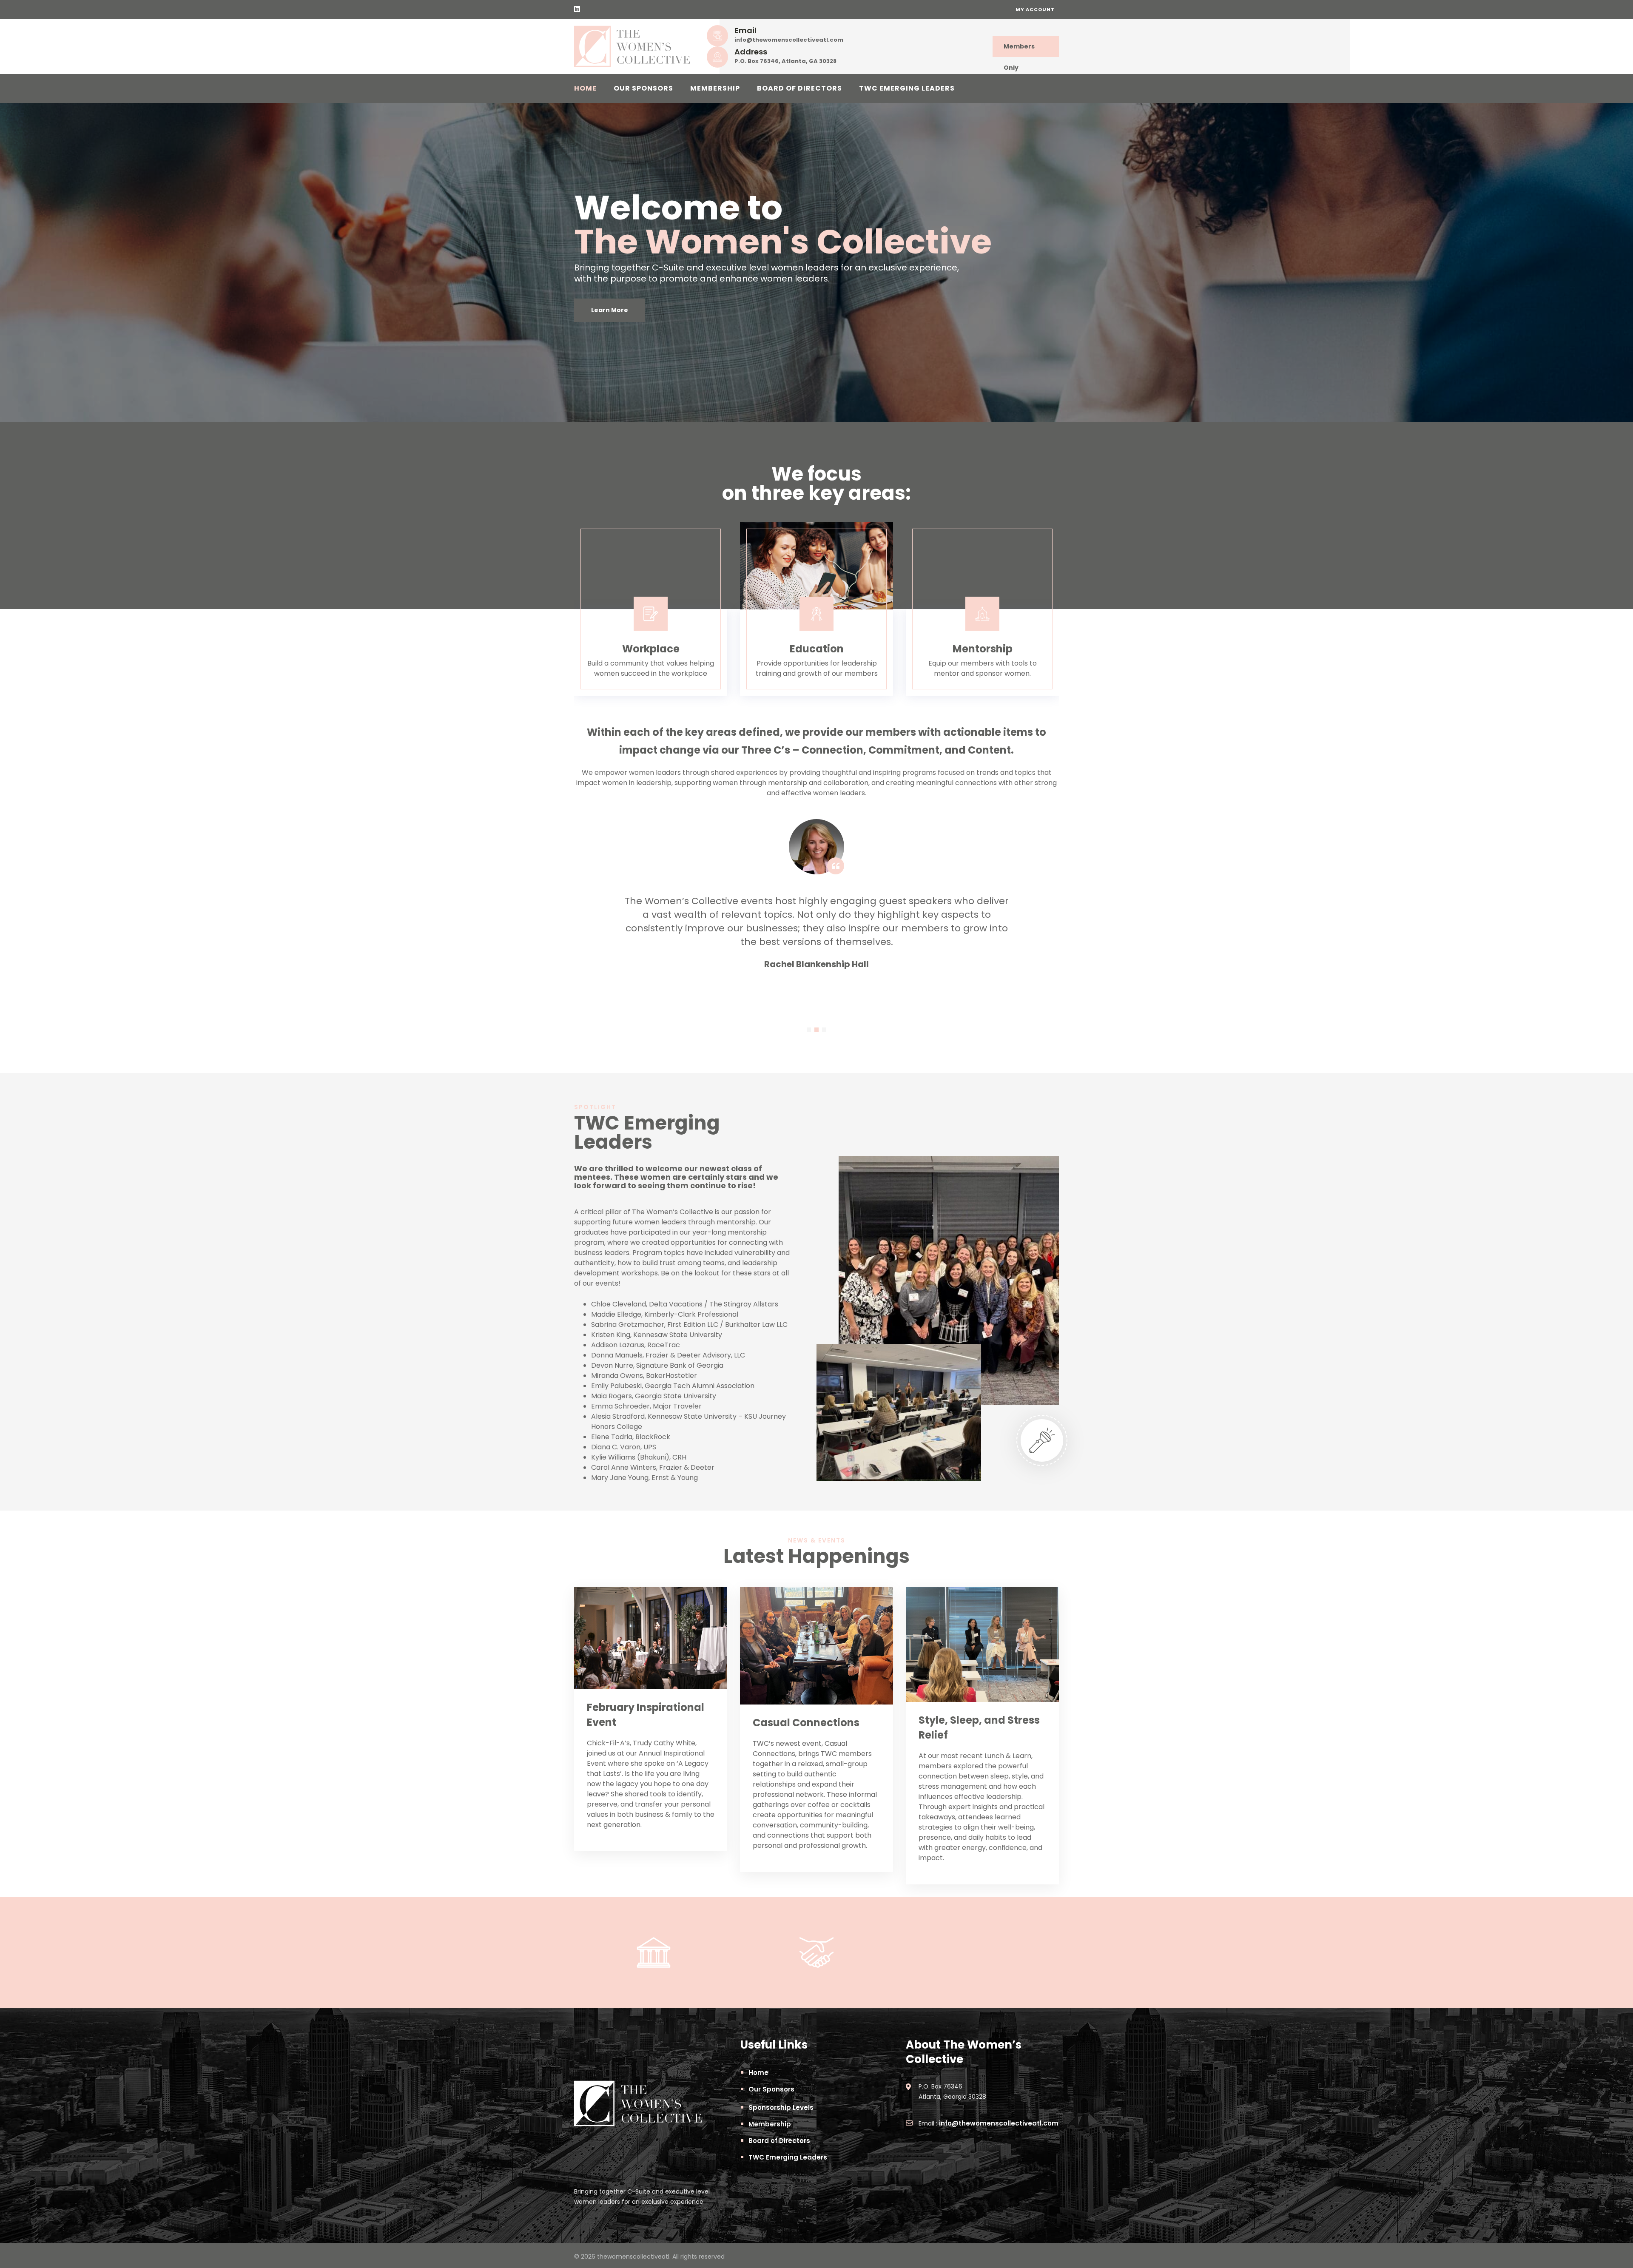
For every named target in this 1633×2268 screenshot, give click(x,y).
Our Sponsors (643, 88)
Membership (715, 88)
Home (585, 88)
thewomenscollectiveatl (633, 2257)
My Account (1035, 9)
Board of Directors (799, 88)
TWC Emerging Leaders (907, 88)
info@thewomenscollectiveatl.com (789, 40)
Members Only (1019, 50)
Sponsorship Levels (781, 2107)
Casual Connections (806, 1723)
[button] (809, 1030)
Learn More (610, 310)
